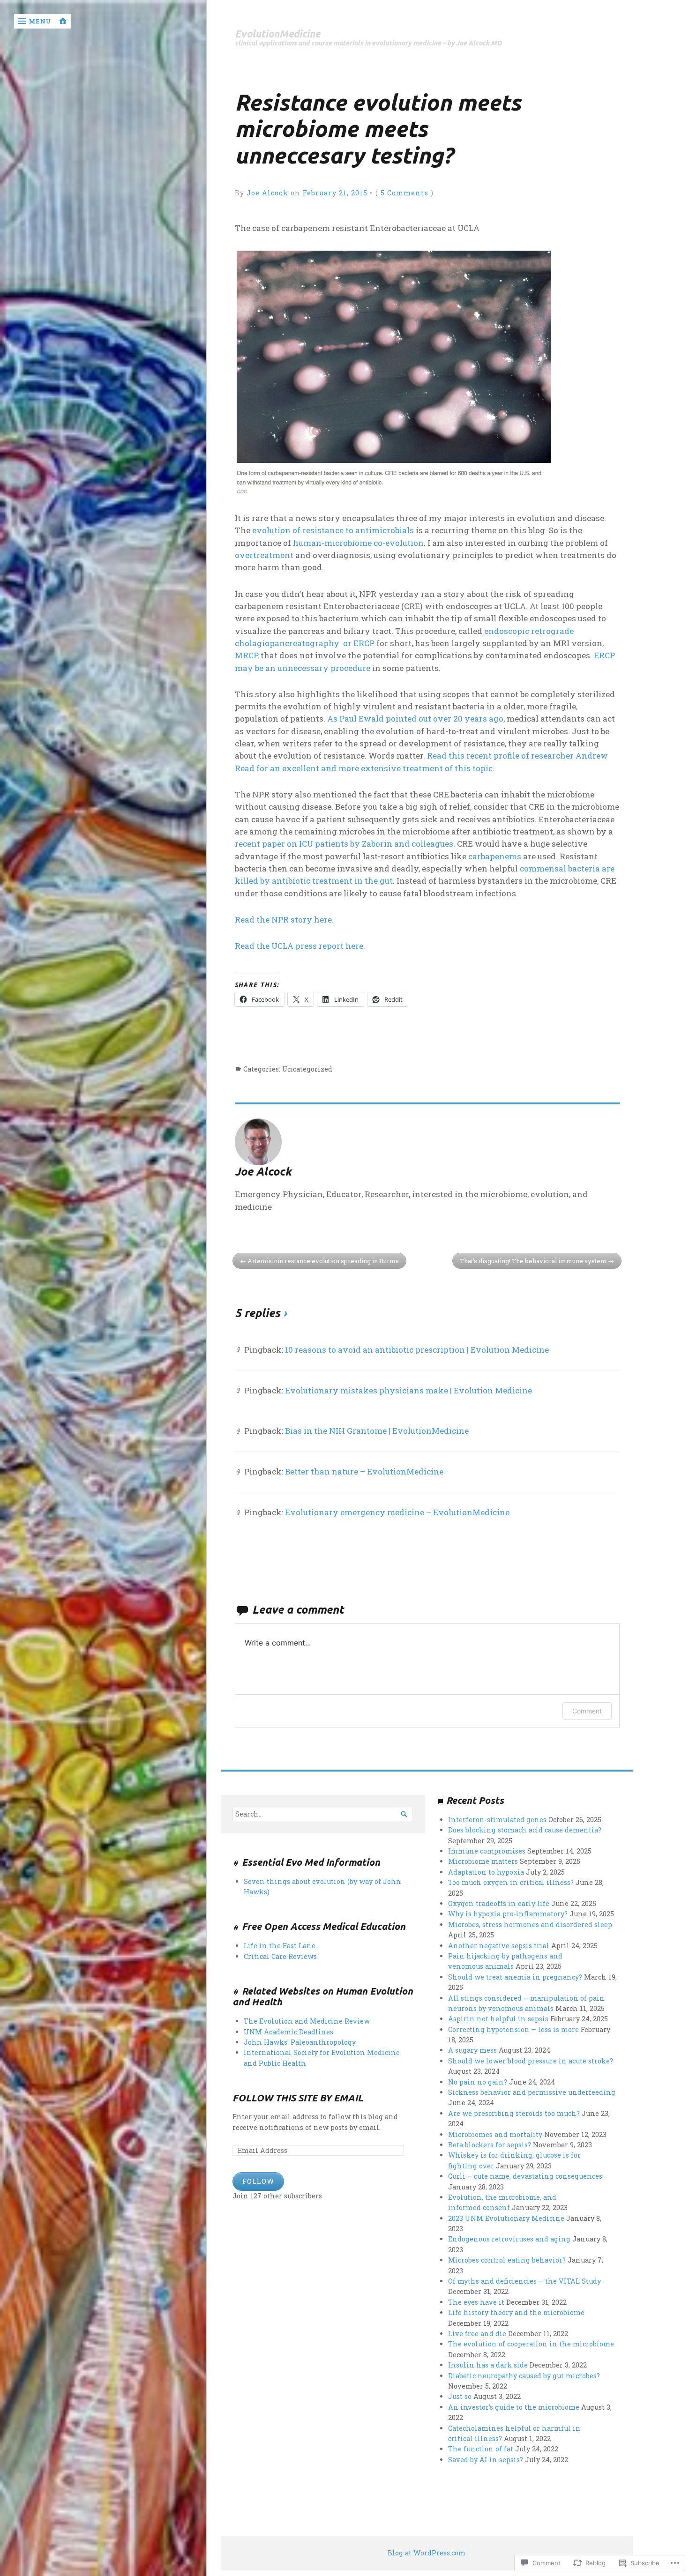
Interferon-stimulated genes (497, 1820)
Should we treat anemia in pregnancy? (515, 1977)
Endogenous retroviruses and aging (509, 2239)
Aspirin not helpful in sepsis (498, 2019)
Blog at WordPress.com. (427, 2553)
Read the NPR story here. (284, 919)
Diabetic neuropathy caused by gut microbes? (524, 2376)
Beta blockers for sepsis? (490, 2145)
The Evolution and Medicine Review (307, 2021)
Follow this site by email (298, 2098)
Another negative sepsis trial (499, 1946)
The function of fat (481, 2449)
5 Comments (404, 193)
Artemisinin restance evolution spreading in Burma (323, 1261)
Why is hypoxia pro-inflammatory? (508, 1914)
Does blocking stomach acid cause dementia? (525, 1830)
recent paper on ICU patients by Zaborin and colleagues (344, 844)
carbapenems (495, 856)
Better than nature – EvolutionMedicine (364, 1471)
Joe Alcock (267, 193)
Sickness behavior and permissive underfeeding (532, 2092)
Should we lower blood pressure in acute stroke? (531, 2061)
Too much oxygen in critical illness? (511, 1882)
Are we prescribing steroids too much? (514, 2113)
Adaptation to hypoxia (486, 1872)
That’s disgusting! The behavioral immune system (533, 1261)
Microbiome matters (483, 1861)
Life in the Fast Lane (280, 1946)
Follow (258, 2181)
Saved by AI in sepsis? (486, 2460)
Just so (460, 2396)
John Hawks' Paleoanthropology (300, 2042)
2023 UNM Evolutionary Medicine (506, 2218)
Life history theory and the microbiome (516, 2312)
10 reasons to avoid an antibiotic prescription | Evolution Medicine (417, 1350)
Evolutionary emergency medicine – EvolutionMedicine (397, 1512)
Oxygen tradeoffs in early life (499, 1903)
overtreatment (264, 555)
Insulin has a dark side (488, 2365)
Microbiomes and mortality (495, 2134)
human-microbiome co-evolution (358, 543)
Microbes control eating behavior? (507, 2260)
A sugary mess (472, 2050)
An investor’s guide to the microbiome (514, 2407)
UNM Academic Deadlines (288, 2032)
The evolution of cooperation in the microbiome (531, 2344)
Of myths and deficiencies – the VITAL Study (524, 2281)
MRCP (246, 655)
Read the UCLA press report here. (300, 946)
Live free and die (477, 2334)
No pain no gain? (478, 2082)
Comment (587, 1711)
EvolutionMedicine (277, 34)
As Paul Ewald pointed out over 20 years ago (415, 718)
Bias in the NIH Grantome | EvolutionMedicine (377, 1431)
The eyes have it (476, 2302)
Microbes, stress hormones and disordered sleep (530, 1925)
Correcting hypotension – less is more (513, 2029)
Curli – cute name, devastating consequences (525, 2176)
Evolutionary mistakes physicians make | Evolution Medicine (408, 1390)
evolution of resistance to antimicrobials (334, 530)
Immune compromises (487, 1851)
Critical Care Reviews (280, 1956)
